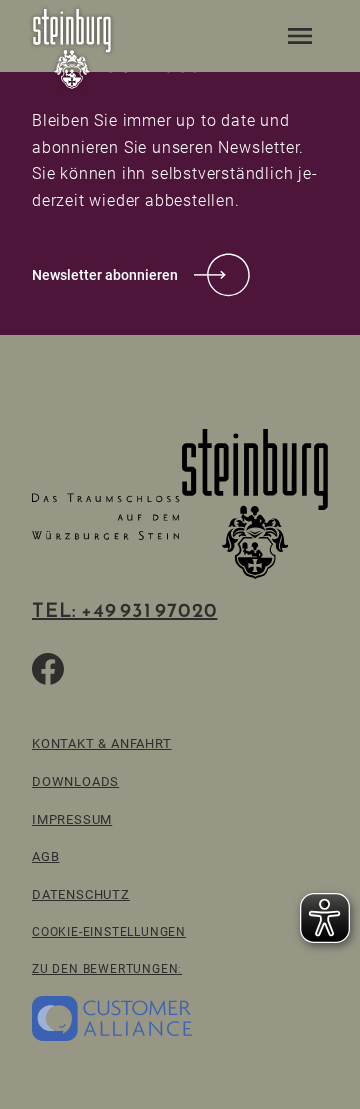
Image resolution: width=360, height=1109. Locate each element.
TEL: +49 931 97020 (124, 610)
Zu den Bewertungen (105, 968)
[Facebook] (48, 669)
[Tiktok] (96, 669)
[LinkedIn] (192, 669)
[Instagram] (144, 669)
